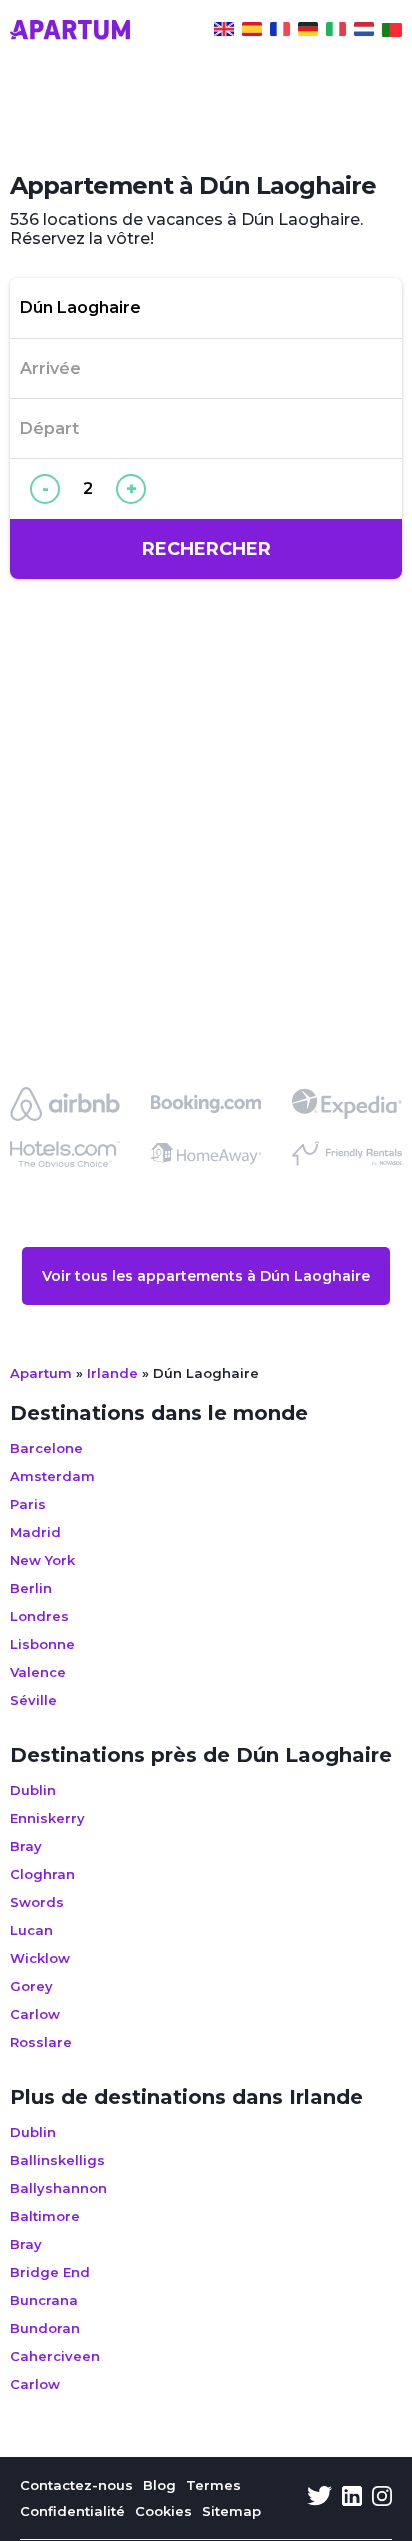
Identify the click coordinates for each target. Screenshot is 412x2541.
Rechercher (206, 549)
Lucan (31, 1930)
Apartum (41, 1373)
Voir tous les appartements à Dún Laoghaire (206, 1276)
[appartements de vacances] (280, 32)
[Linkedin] (352, 2498)
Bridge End (50, 2272)
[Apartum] (70, 32)
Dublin (33, 1790)
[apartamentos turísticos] (252, 32)
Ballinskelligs (57, 2160)
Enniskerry (47, 1818)
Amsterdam (52, 1476)
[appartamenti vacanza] (336, 32)
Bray (26, 1846)
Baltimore (45, 2216)
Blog (159, 2485)
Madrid (35, 1532)
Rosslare (41, 2042)
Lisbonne (42, 1644)
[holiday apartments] (224, 32)
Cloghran (42, 1874)
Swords (37, 1902)
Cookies (163, 2511)
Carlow (35, 2014)
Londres (39, 1616)
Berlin (31, 1588)
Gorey (31, 1986)
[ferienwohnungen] (308, 32)
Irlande (112, 1373)
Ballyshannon (58, 2188)
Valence (38, 1672)
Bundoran (45, 2328)
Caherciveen (55, 2356)
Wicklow (40, 1958)
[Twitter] (319, 2498)
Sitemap (231, 2511)
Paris (28, 1504)
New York (42, 1560)
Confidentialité (72, 2511)
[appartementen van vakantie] (364, 32)
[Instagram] (382, 2498)
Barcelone (46, 1448)
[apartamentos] (392, 32)
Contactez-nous (76, 2485)
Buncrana (44, 2300)
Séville (33, 1700)
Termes (213, 2485)
